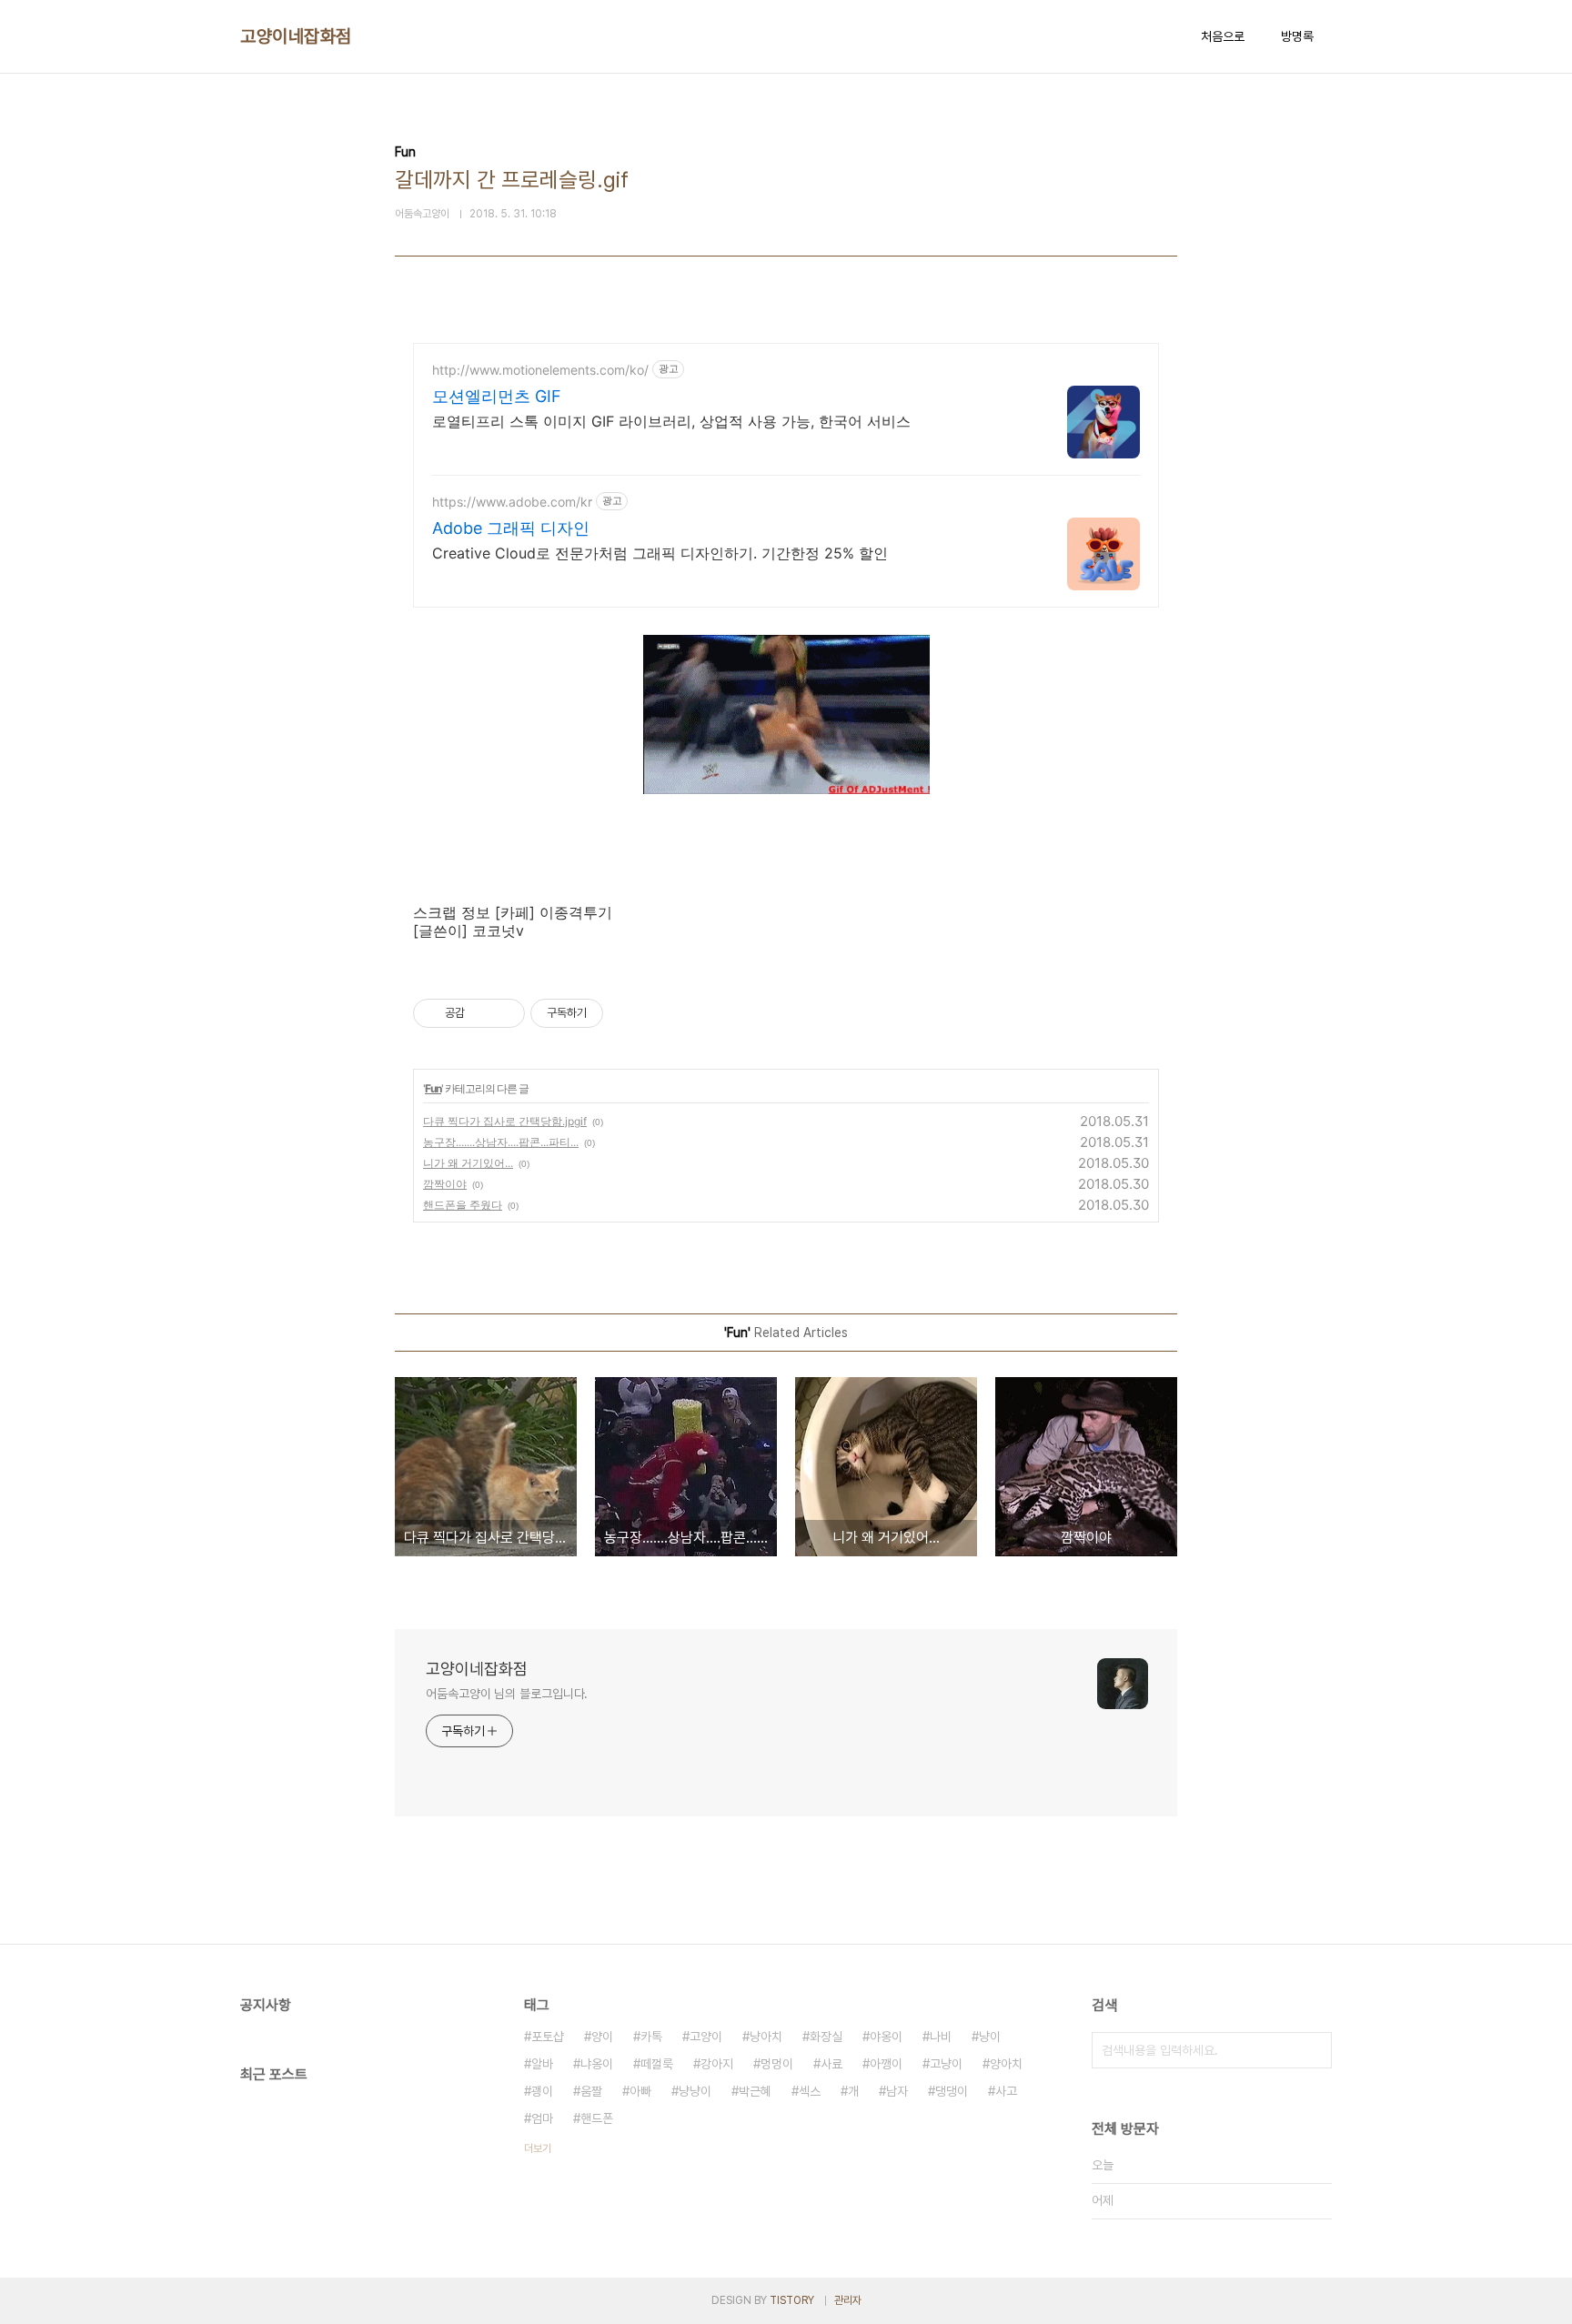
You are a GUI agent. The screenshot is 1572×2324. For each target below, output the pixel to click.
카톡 (651, 2037)
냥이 (990, 2037)
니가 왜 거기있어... (468, 1163)
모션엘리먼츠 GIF (497, 396)
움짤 (591, 2091)
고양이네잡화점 (296, 36)
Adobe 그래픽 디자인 (511, 528)
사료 (831, 2064)
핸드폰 (597, 2118)
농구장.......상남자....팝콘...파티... (501, 1142)
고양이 (706, 2037)
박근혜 (755, 2091)
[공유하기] (482, 1013)
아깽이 (886, 2064)
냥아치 (766, 2037)
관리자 (848, 2300)
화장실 (826, 2037)
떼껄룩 (657, 2064)
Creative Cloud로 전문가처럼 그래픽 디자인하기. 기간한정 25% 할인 (660, 553)
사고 (1006, 2091)
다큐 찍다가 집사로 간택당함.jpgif (505, 1121)
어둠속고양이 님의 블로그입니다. (507, 1694)
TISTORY (792, 2300)
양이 (602, 2037)
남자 (897, 2091)
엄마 (542, 2118)
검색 (1314, 2050)
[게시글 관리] (504, 1013)
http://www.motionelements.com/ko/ (540, 370)
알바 (542, 2064)
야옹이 (886, 2037)
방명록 (1297, 36)
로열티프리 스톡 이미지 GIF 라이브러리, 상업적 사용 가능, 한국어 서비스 (671, 421)
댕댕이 (952, 2091)
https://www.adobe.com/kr (512, 502)
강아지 (717, 2064)
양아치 (1006, 2064)
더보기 (538, 2148)
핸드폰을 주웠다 (463, 1205)
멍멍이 (777, 2064)
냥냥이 (695, 2091)
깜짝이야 (445, 1184)
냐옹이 (597, 2064)
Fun (433, 1088)
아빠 (640, 2091)
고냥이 (946, 2064)
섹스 (810, 2091)
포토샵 (548, 2037)
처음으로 (1223, 36)
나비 (941, 2037)
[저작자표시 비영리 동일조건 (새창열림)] (628, 1013)
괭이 (542, 2091)
